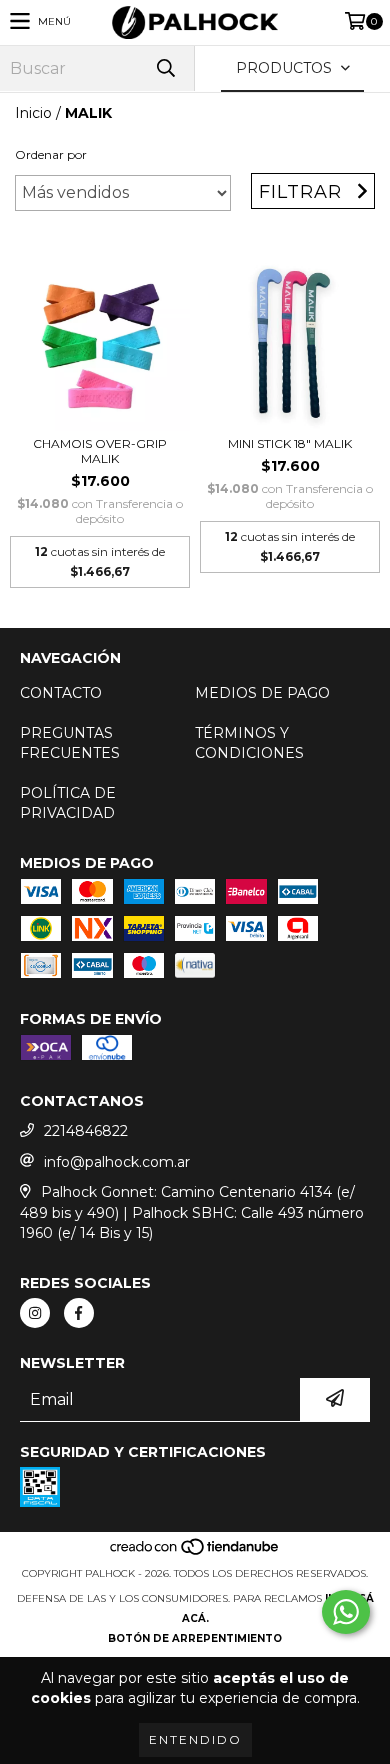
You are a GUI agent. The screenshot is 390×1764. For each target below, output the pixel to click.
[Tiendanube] (195, 1553)
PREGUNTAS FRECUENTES (70, 743)
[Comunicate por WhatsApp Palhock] (346, 1612)
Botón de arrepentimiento (195, 1638)
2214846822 (86, 1131)
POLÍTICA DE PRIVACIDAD (68, 803)
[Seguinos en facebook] (79, 1313)
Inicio (33, 113)
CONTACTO (61, 693)
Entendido (195, 1739)
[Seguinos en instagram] (35, 1313)
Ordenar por (51, 154)
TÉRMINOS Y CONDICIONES (249, 743)
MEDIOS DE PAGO (262, 693)
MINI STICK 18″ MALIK (290, 443)
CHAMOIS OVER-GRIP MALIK (100, 451)
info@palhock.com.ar (117, 1162)
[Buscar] (165, 68)
